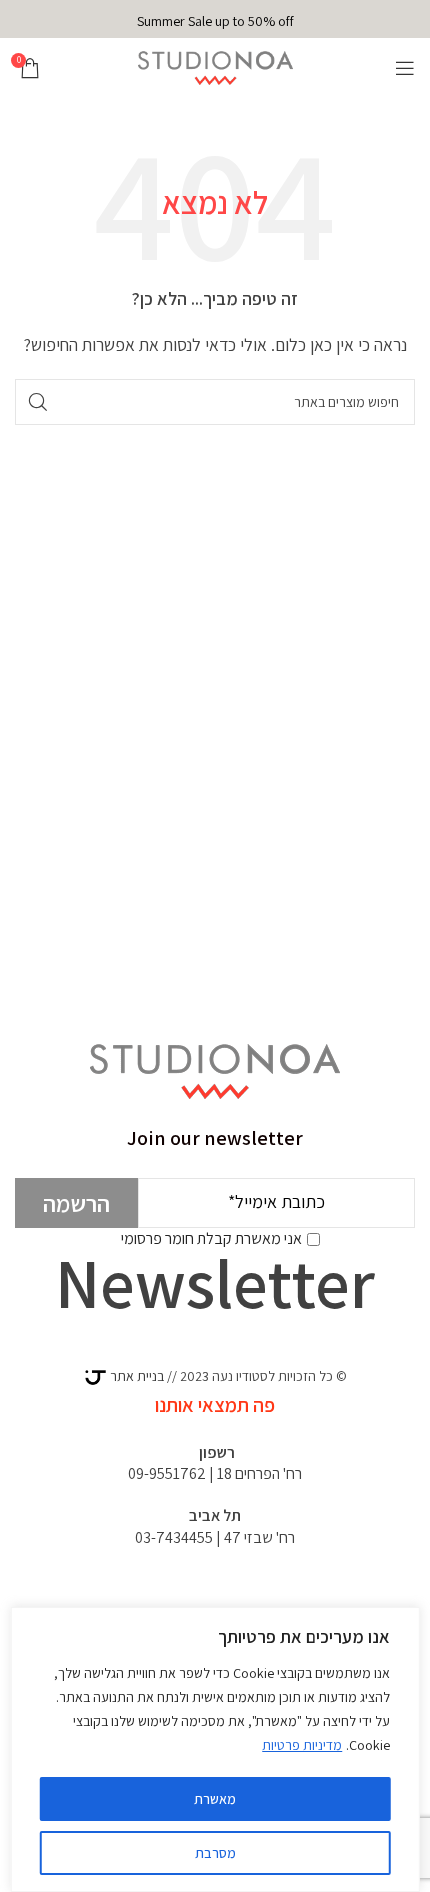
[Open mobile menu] (405, 68)
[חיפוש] (38, 402)
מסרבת (215, 1853)
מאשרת (215, 1799)
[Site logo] (215, 66)
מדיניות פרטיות (302, 1745)
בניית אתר (135, 1376)
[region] (215, 1749)
